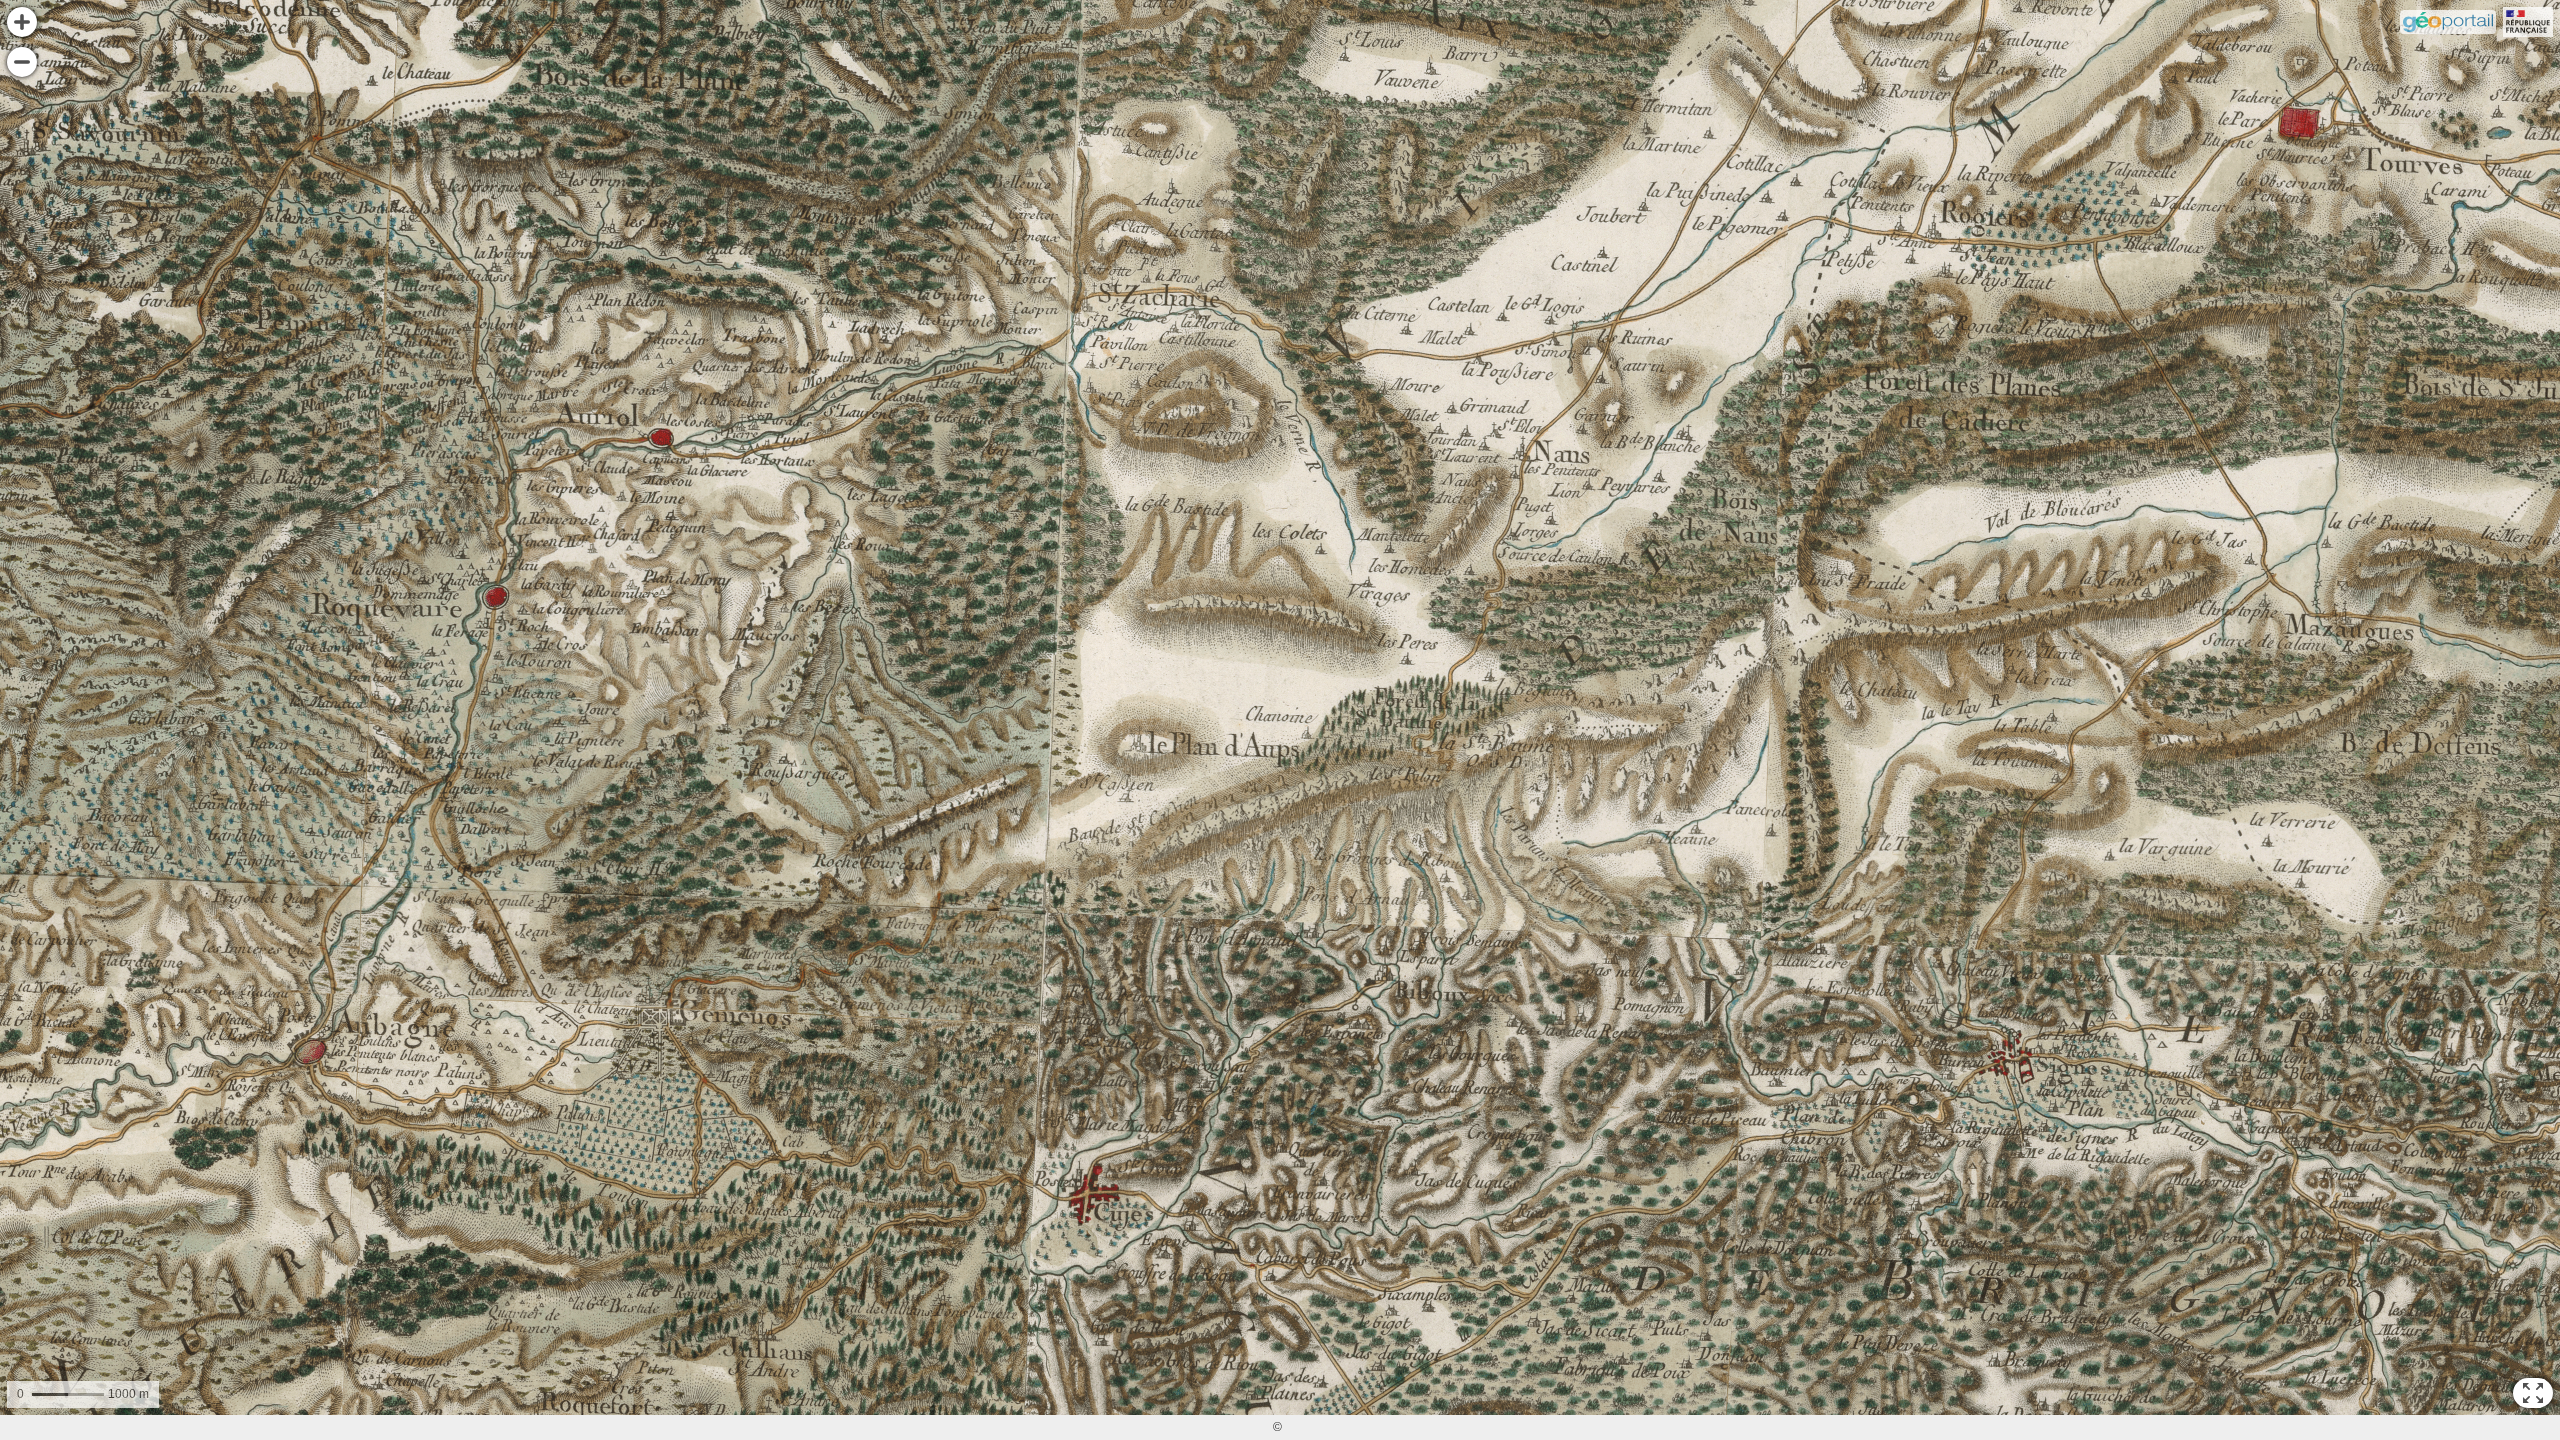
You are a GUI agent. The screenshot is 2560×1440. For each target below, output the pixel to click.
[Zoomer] (22, 22)
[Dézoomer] (22, 62)
